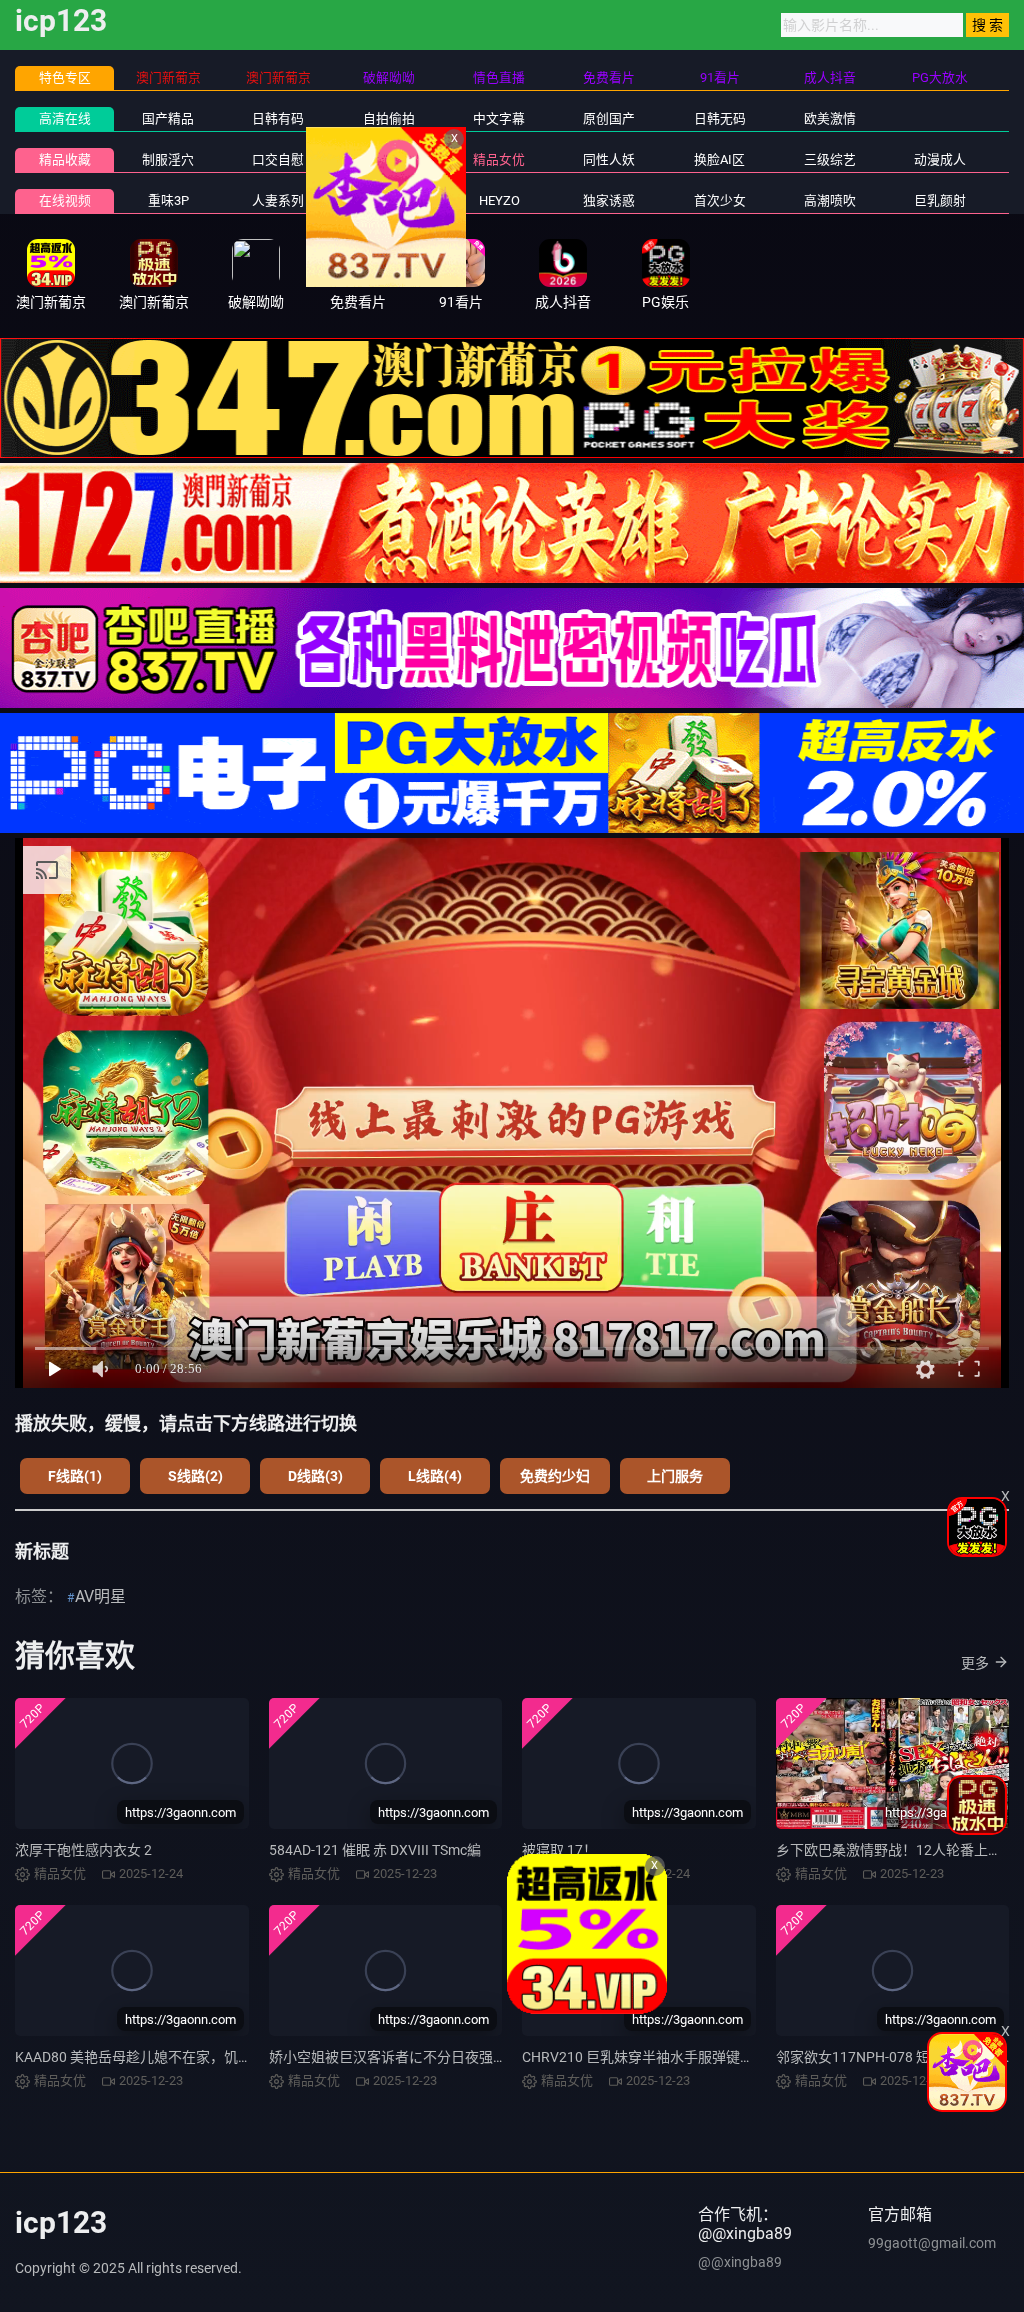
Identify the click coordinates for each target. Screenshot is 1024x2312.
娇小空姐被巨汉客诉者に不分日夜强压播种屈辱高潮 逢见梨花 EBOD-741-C (499, 2057)
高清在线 (65, 118)
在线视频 (65, 200)
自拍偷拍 (389, 118)
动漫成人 (940, 159)
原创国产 (609, 118)
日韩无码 (720, 118)
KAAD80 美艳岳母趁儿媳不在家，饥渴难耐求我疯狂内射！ (196, 2057)
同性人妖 (609, 159)
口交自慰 (278, 159)
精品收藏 (65, 159)
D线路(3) (315, 1476)
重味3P (168, 200)
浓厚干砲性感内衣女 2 (83, 1850)
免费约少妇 (555, 1476)
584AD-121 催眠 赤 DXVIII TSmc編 (375, 1850)
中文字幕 (499, 118)
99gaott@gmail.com (932, 2243)
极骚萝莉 (389, 200)
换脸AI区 (719, 159)
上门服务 (675, 1476)
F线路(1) (75, 1476)
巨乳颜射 (940, 200)
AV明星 (100, 1596)
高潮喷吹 (830, 200)
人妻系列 (278, 200)
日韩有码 (278, 118)
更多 (975, 1663)
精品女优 (499, 159)
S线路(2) (195, 1476)
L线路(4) (435, 1476)
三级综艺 (830, 159)
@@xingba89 (740, 2262)
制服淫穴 (168, 159)
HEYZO (499, 200)
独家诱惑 (609, 200)
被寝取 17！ (559, 1850)
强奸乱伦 (389, 159)
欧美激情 (830, 118)
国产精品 (168, 118)
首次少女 (720, 200)
